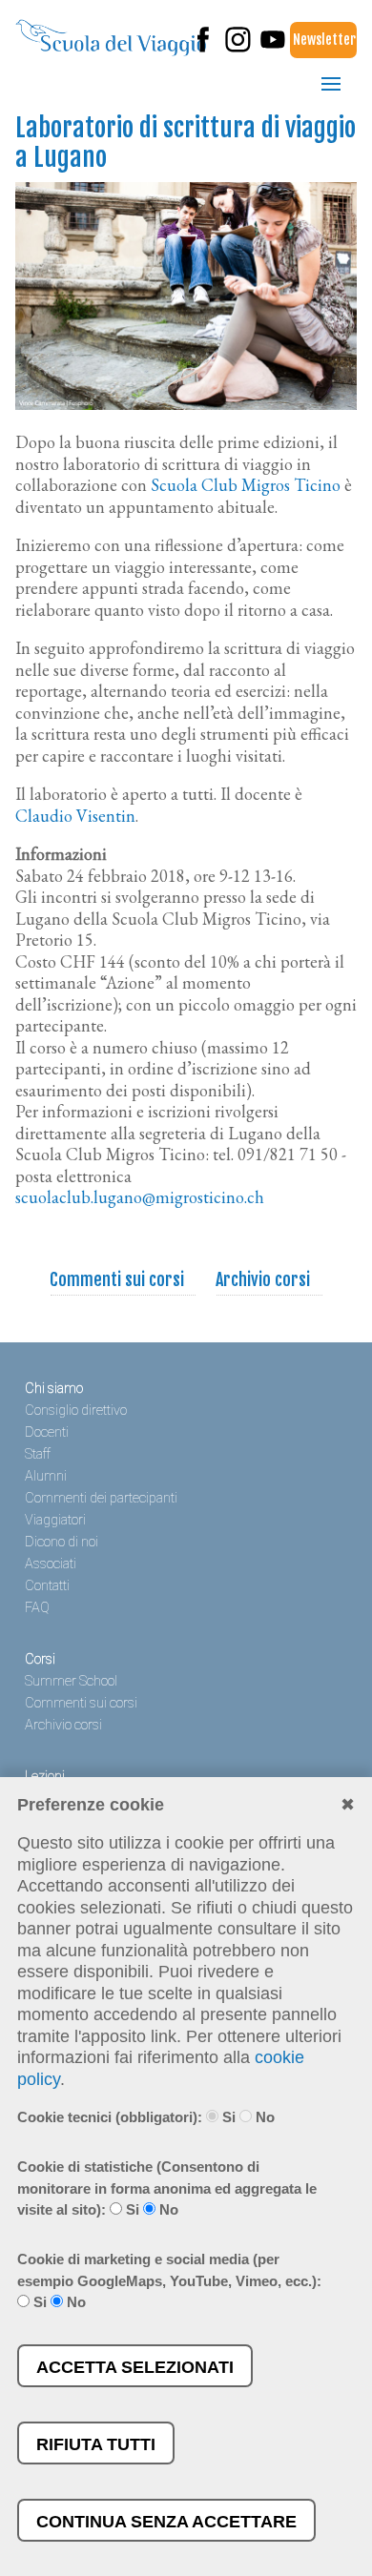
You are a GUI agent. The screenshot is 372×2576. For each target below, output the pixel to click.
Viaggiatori (55, 1520)
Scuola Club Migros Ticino (246, 485)
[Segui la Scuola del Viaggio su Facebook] (203, 48)
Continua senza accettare (166, 2522)
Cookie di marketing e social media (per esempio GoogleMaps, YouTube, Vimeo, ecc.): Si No (169, 2280)
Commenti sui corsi (117, 1279)
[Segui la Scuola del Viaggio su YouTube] (273, 48)
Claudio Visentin (75, 816)
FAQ (37, 1608)
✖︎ (348, 1805)
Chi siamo (54, 1389)
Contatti (47, 1586)
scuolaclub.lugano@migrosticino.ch (140, 1197)
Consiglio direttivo (76, 1411)
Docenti (47, 1432)
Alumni (46, 1476)
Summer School (71, 1681)
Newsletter (324, 40)
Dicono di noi (62, 1542)
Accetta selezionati (135, 2367)
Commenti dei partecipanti (101, 1498)
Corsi (40, 1659)
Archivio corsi (263, 1279)
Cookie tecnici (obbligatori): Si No (146, 2117)
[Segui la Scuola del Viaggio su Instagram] (238, 48)
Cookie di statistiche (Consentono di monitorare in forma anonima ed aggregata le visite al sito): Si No (167, 2188)
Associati (51, 1564)
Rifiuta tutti (96, 2444)
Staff (38, 1454)
